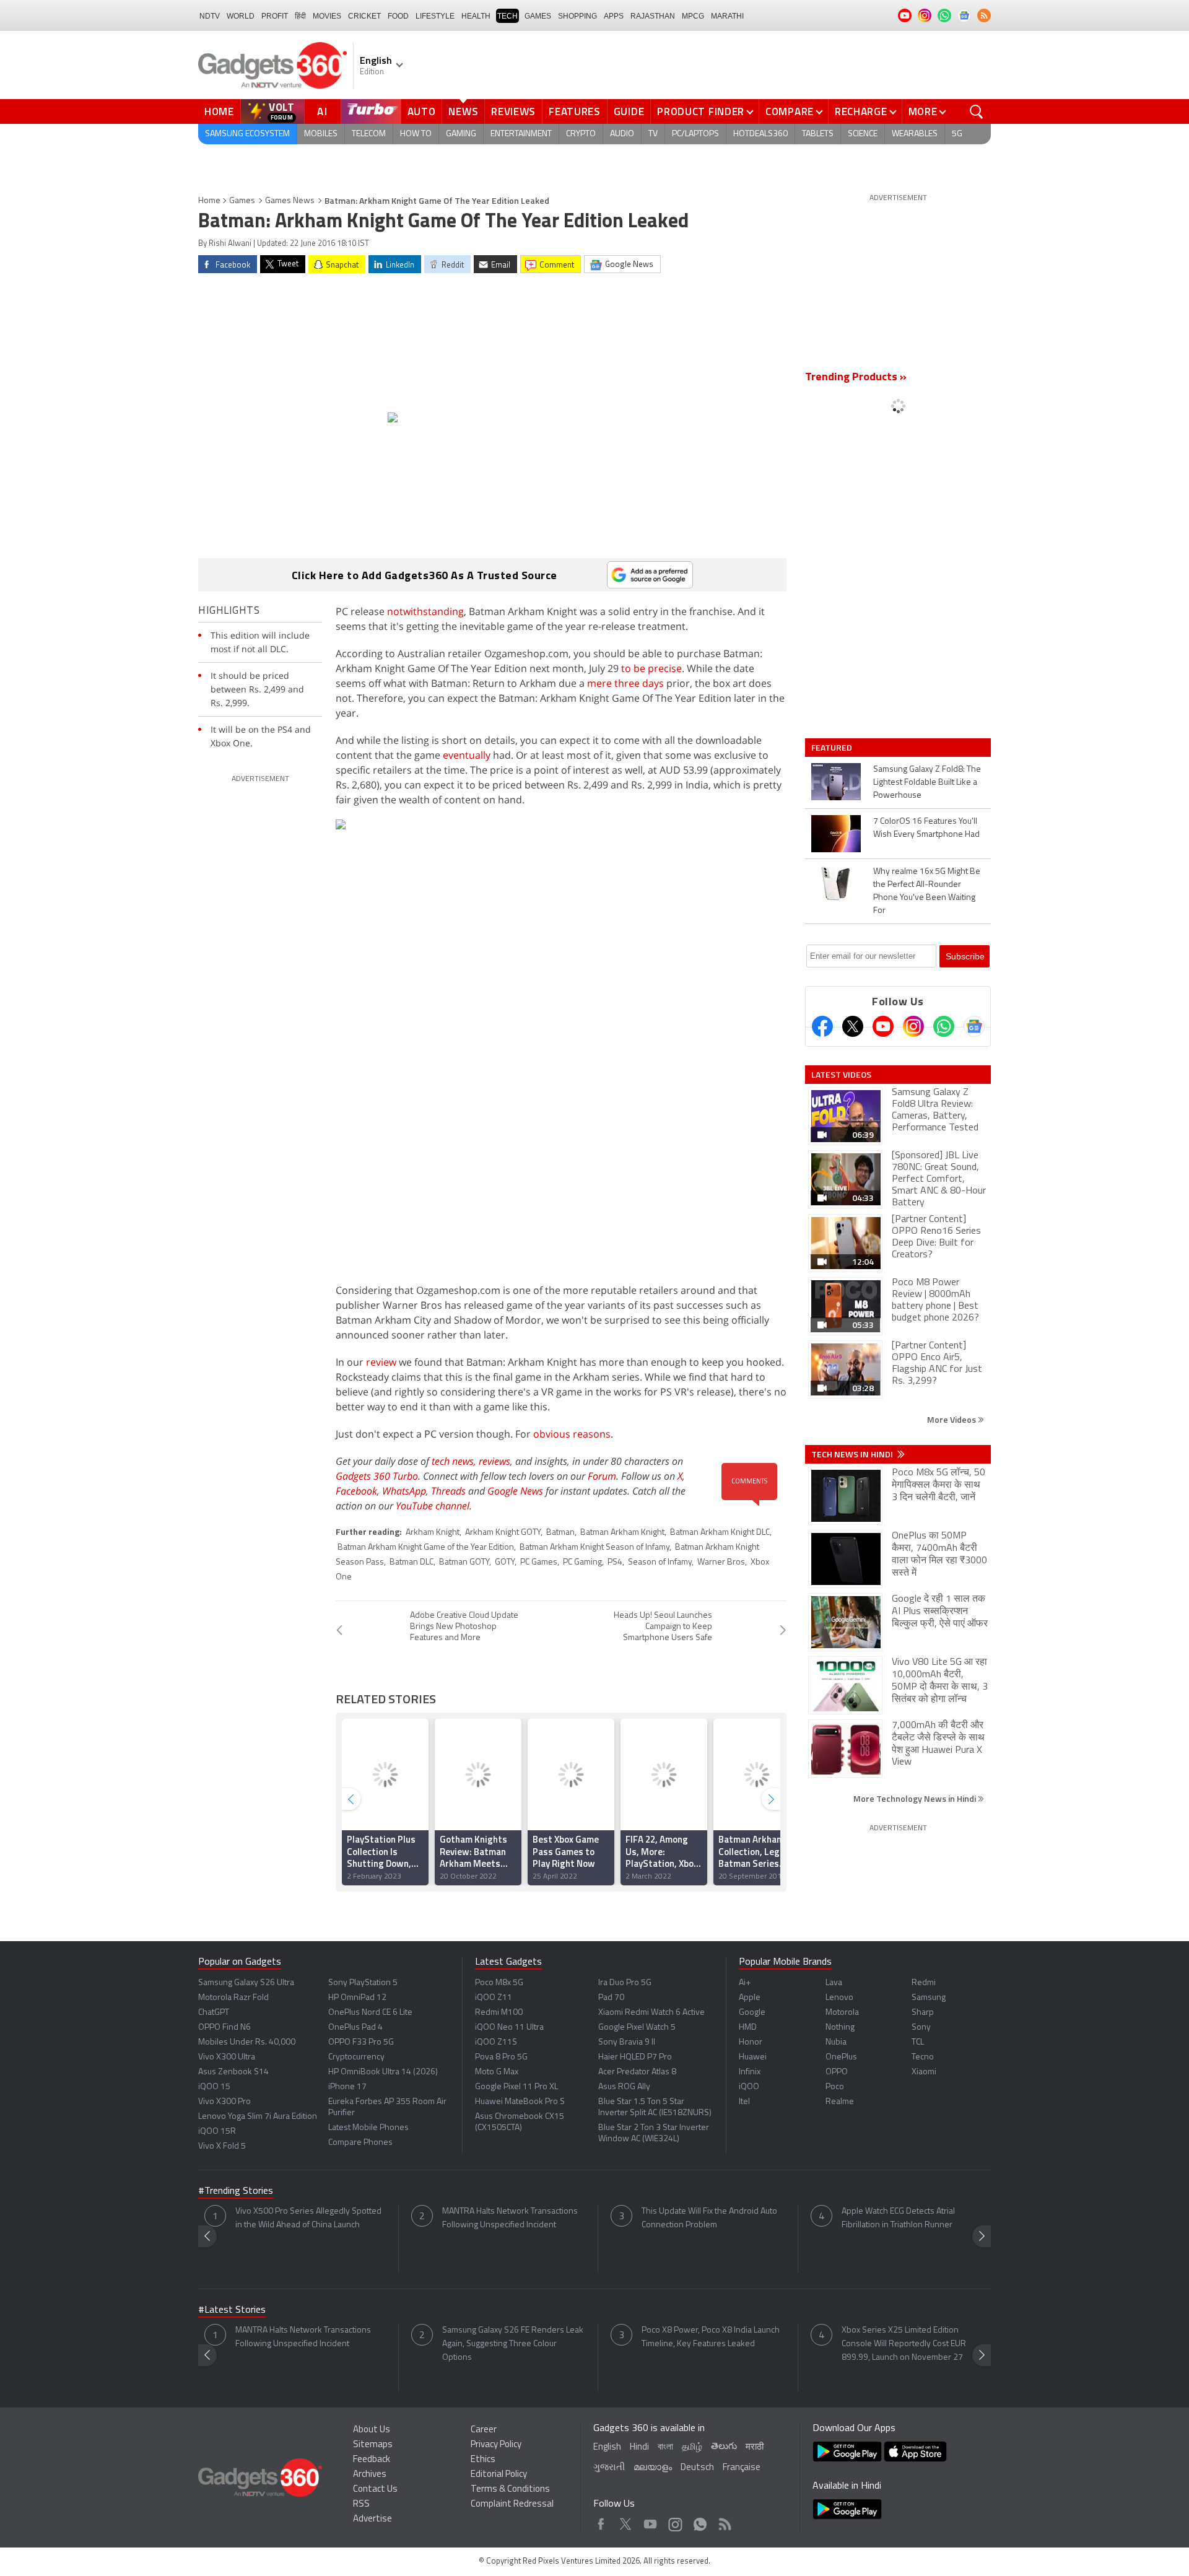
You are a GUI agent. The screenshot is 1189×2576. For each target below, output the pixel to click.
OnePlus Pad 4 (355, 2028)
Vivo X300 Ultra (227, 2057)
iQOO (749, 2087)
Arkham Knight (433, 1533)
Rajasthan (653, 16)
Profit (275, 16)
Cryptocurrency (356, 2057)
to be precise (651, 668)
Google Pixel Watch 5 (637, 2028)
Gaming (461, 134)
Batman (560, 1533)
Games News (290, 201)
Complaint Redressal (512, 2504)
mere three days (625, 683)
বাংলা (665, 2447)
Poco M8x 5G (499, 1983)
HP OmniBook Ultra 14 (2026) (383, 2072)
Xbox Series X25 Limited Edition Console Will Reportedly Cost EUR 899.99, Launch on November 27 (904, 2344)
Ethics (483, 2460)
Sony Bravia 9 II (627, 2042)
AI (323, 111)
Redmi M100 (499, 2013)
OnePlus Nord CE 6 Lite (370, 2013)
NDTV (210, 16)
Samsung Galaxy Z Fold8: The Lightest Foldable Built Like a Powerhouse (927, 783)
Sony (921, 2028)
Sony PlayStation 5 (363, 1983)
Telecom (369, 134)
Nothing (840, 2028)
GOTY (505, 1562)
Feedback (372, 2460)
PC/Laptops (695, 134)
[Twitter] (853, 1026)
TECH (507, 16)
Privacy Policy (496, 2445)
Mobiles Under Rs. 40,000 (247, 2042)
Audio (622, 134)
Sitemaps (373, 2445)
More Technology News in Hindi (916, 1798)
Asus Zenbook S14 (233, 2072)
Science (863, 134)
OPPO (837, 2072)
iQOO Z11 (494, 1998)
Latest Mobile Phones (368, 2128)
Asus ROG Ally (624, 2087)
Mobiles (321, 134)
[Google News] (974, 1026)
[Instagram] (913, 1026)
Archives (370, 2475)
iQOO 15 (214, 2087)
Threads (448, 1491)
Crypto (581, 134)
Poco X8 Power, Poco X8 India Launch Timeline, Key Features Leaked (711, 2337)
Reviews (513, 111)
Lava (834, 1983)
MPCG (693, 16)
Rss (724, 2521)
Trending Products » (856, 378)
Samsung (929, 1998)
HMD (748, 2028)
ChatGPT (214, 2013)
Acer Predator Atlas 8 (637, 2072)
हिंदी (300, 16)
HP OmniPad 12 (357, 1998)
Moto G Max (497, 2072)
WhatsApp (404, 1491)
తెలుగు (724, 2447)
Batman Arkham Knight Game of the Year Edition (426, 1548)
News (463, 111)
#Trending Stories (236, 2191)
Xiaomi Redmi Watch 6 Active (651, 2013)
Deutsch (697, 2468)
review (381, 1362)
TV (653, 134)
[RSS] (984, 15)
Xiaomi (924, 2072)
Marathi (727, 16)
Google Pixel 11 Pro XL (516, 2087)
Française (742, 2468)
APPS (614, 16)
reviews (494, 1461)
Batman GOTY (464, 1562)
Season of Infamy (660, 1562)
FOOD (398, 16)
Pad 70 (611, 1998)
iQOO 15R (217, 2132)
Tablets (818, 134)
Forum (602, 1476)
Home (219, 111)
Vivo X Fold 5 (222, 2146)
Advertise (372, 2519)
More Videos (952, 1419)
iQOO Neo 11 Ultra (509, 2028)
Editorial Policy (499, 2475)
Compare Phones (360, 2143)
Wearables (915, 134)
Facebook (356, 1491)
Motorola (842, 2013)
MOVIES (327, 16)
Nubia (836, 2042)
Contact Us (375, 2490)
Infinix (750, 2072)
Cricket (364, 16)
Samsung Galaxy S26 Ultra (246, 1983)
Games (538, 16)
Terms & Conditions (510, 2490)
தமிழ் (692, 2447)
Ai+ (745, 1983)
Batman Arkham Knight (622, 1533)
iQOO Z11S (496, 2042)
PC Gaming (582, 1562)
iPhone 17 (347, 2087)
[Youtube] (883, 1026)
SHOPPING (577, 16)
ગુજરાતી (609, 2468)
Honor (751, 2042)
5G (957, 134)
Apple (750, 1998)
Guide (629, 111)
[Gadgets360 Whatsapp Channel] (944, 1026)
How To (416, 134)
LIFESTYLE (435, 16)
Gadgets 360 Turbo (377, 1476)
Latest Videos (841, 1075)
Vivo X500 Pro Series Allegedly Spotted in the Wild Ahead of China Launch (308, 2218)
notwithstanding (425, 611)
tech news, (455, 1461)
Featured (833, 748)
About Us (372, 2430)
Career (484, 2430)
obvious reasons (572, 1434)
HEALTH (476, 16)
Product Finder (701, 111)
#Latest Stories (232, 2310)
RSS (361, 2504)
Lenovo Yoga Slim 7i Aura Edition (258, 2117)
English (607, 2447)
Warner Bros (721, 1562)
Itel (744, 2102)
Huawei (753, 2057)
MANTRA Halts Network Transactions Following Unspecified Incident (510, 2218)
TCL (918, 2042)
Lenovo (839, 1998)
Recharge (861, 111)
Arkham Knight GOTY (503, 1533)
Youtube (651, 2521)
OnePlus (841, 2057)
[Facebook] (822, 1026)
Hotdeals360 (760, 134)
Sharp (923, 2013)
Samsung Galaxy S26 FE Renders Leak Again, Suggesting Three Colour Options (513, 2344)
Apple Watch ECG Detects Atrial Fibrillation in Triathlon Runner (898, 2218)
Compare (790, 111)
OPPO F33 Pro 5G (361, 2042)
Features (575, 111)
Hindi (639, 2447)
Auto (422, 111)
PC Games (539, 1562)
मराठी (755, 2447)
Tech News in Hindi (853, 1454)
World (241, 16)
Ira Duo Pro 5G (625, 1983)
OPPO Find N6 (224, 2028)
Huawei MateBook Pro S (520, 2102)
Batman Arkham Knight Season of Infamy (594, 1548)
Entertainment (521, 134)
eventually (467, 755)
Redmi (924, 1983)
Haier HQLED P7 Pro (635, 2057)
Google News (515, 1491)
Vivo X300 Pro (224, 2102)
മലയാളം (653, 2468)
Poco (835, 2087)
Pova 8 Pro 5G (501, 2057)
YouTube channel (433, 1506)
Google (752, 2013)
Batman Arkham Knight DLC (720, 1533)
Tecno (923, 2057)
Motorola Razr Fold (233, 1998)
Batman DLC (412, 1562)
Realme (840, 2102)
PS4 (615, 1562)
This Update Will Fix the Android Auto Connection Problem (709, 2218)
